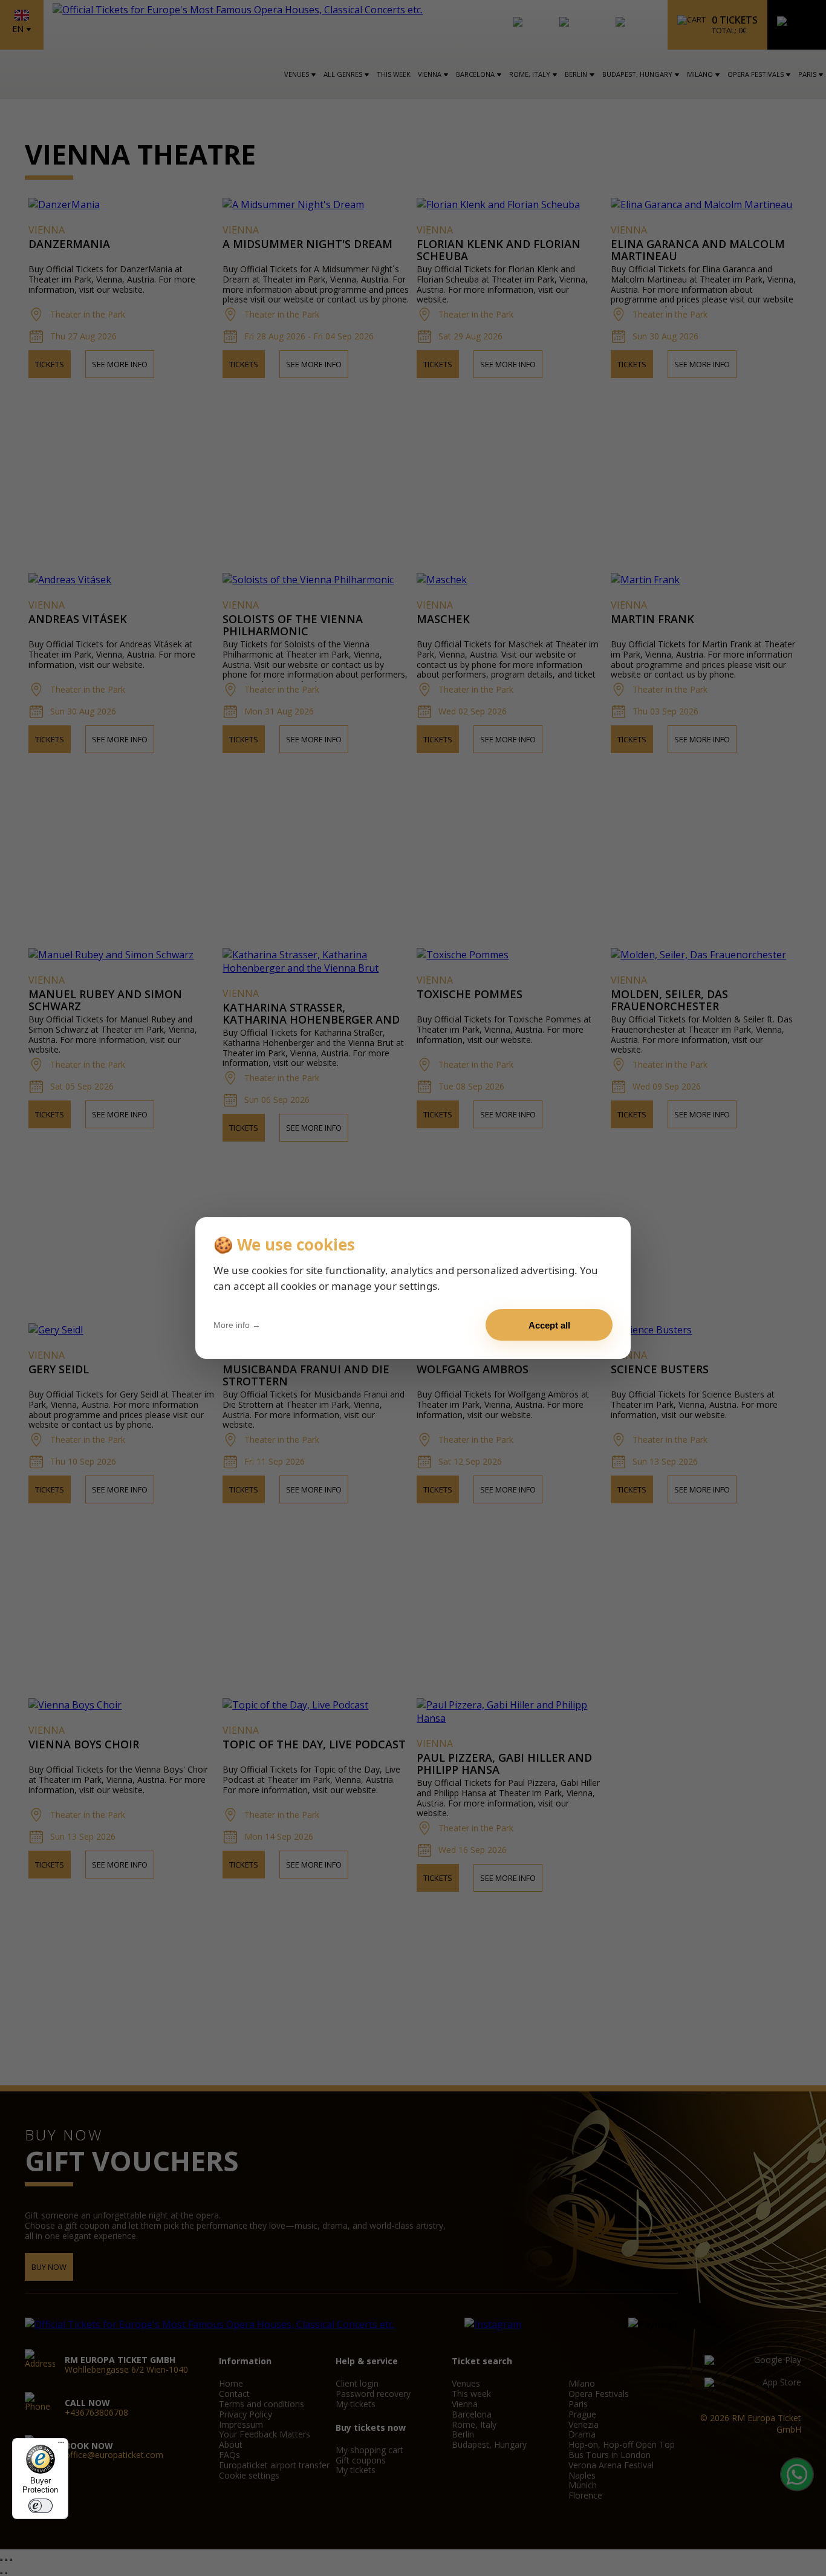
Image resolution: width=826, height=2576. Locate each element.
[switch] (41, 2506)
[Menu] (61, 2445)
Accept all (549, 1325)
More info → (237, 1325)
